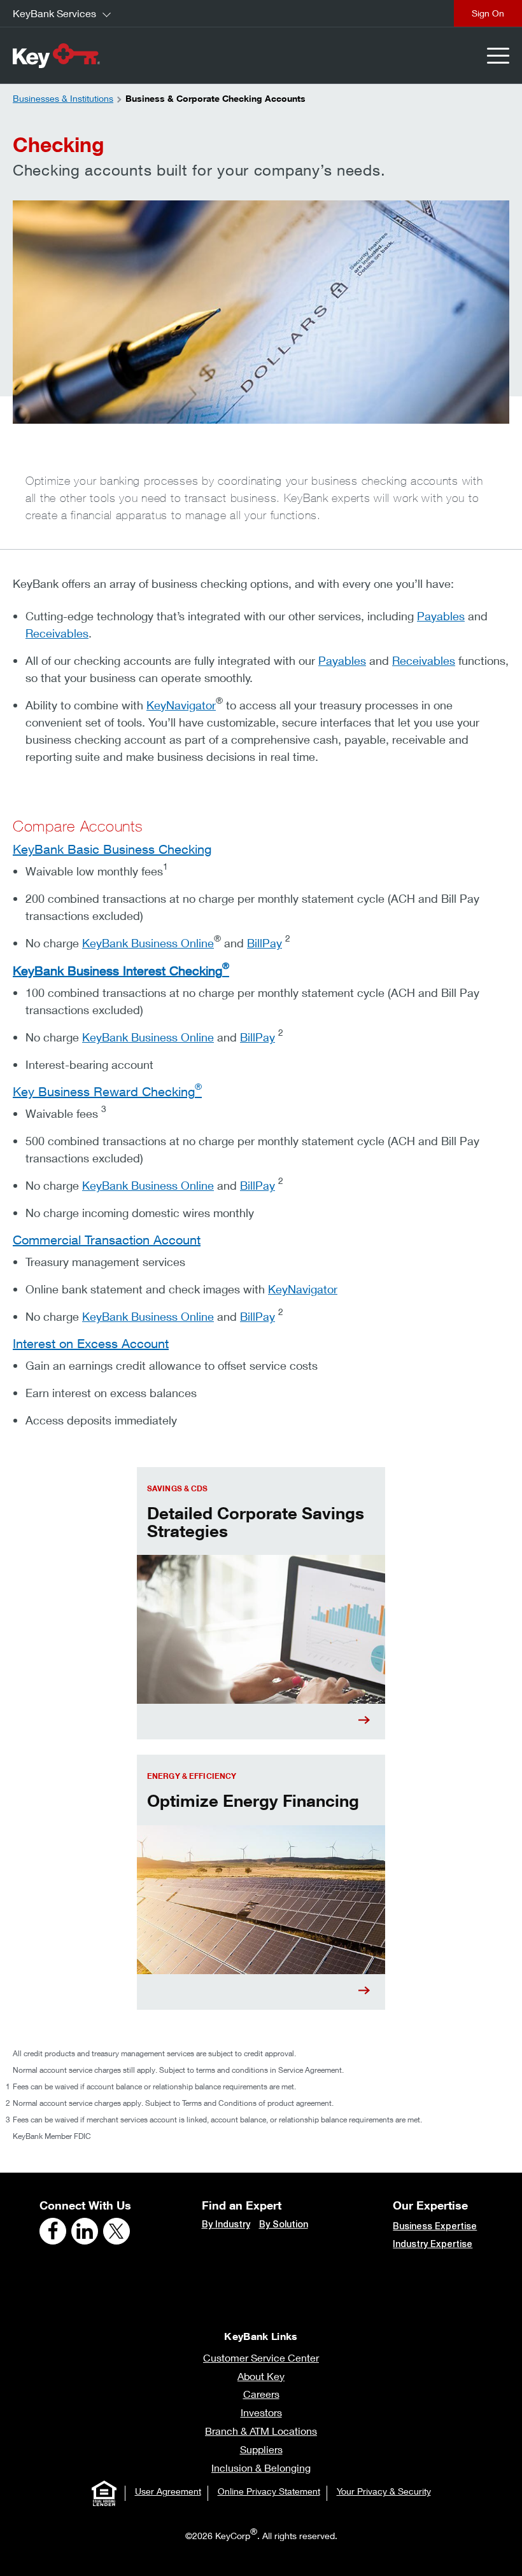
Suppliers (261, 2449)
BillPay (265, 943)
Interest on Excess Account (91, 1343)
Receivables (57, 633)
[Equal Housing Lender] (104, 2493)
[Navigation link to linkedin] (85, 2231)
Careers (261, 2394)
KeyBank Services (54, 13)
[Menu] (498, 56)
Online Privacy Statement (269, 2491)
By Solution (284, 2224)
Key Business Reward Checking (107, 1091)
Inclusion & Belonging (261, 2468)
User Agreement (168, 2491)
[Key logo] (56, 55)
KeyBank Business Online (148, 943)
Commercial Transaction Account (107, 1240)
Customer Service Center (261, 2357)
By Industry (226, 2224)
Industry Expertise (433, 2244)
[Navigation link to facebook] (53, 2231)
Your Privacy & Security (384, 2491)
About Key (261, 2376)
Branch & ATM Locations (261, 2431)
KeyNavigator (181, 705)
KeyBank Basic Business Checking (112, 849)
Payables (441, 616)
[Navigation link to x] (116, 2231)
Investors (261, 2412)
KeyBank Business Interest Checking (121, 971)
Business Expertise (435, 2226)
